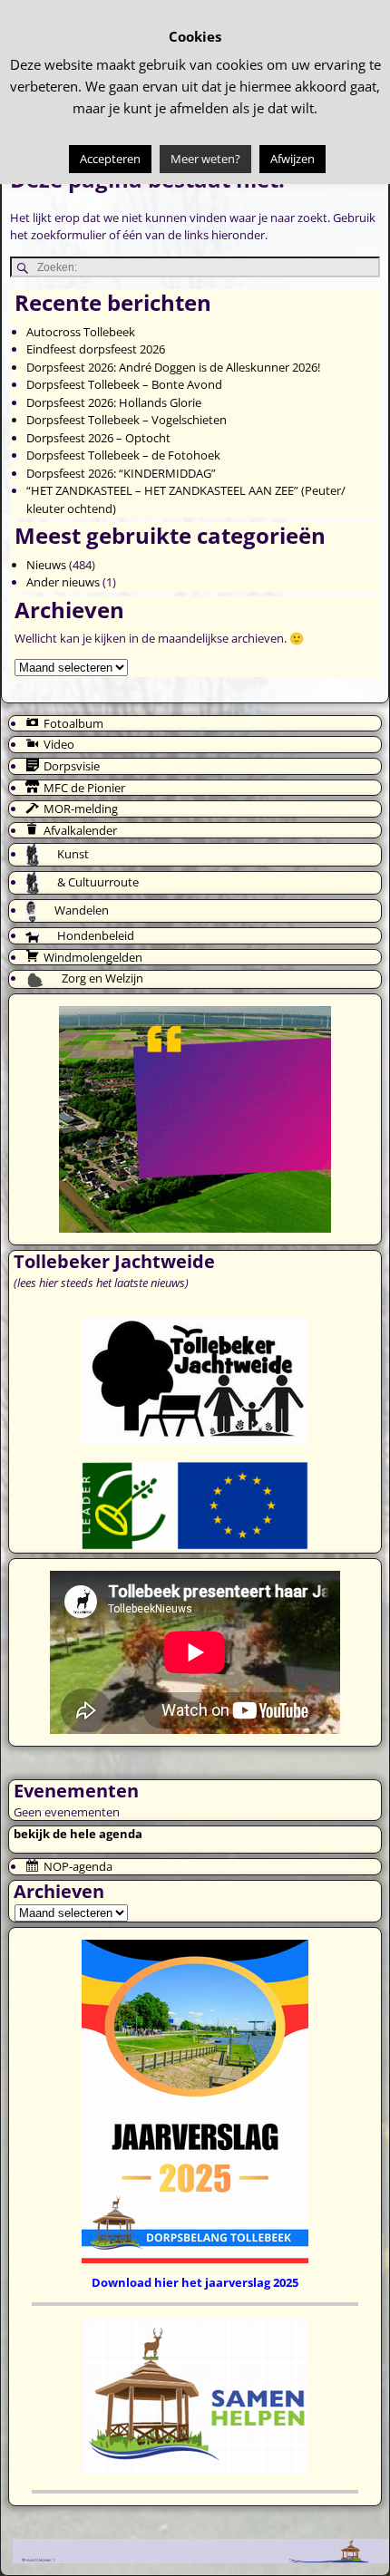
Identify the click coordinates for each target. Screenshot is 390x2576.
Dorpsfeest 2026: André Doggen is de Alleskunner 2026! (173, 367)
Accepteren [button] (110, 159)
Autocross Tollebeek (81, 332)
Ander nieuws (63, 582)
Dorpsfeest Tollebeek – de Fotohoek (123, 455)
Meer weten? (205, 159)
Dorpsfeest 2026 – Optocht (98, 438)
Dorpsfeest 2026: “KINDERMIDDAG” (121, 473)
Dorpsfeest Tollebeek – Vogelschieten (127, 420)
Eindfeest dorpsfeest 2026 (96, 349)
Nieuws (46, 565)
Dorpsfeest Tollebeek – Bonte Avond (124, 384)
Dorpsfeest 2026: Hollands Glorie (114, 402)
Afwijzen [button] (292, 159)
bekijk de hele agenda (78, 1834)
